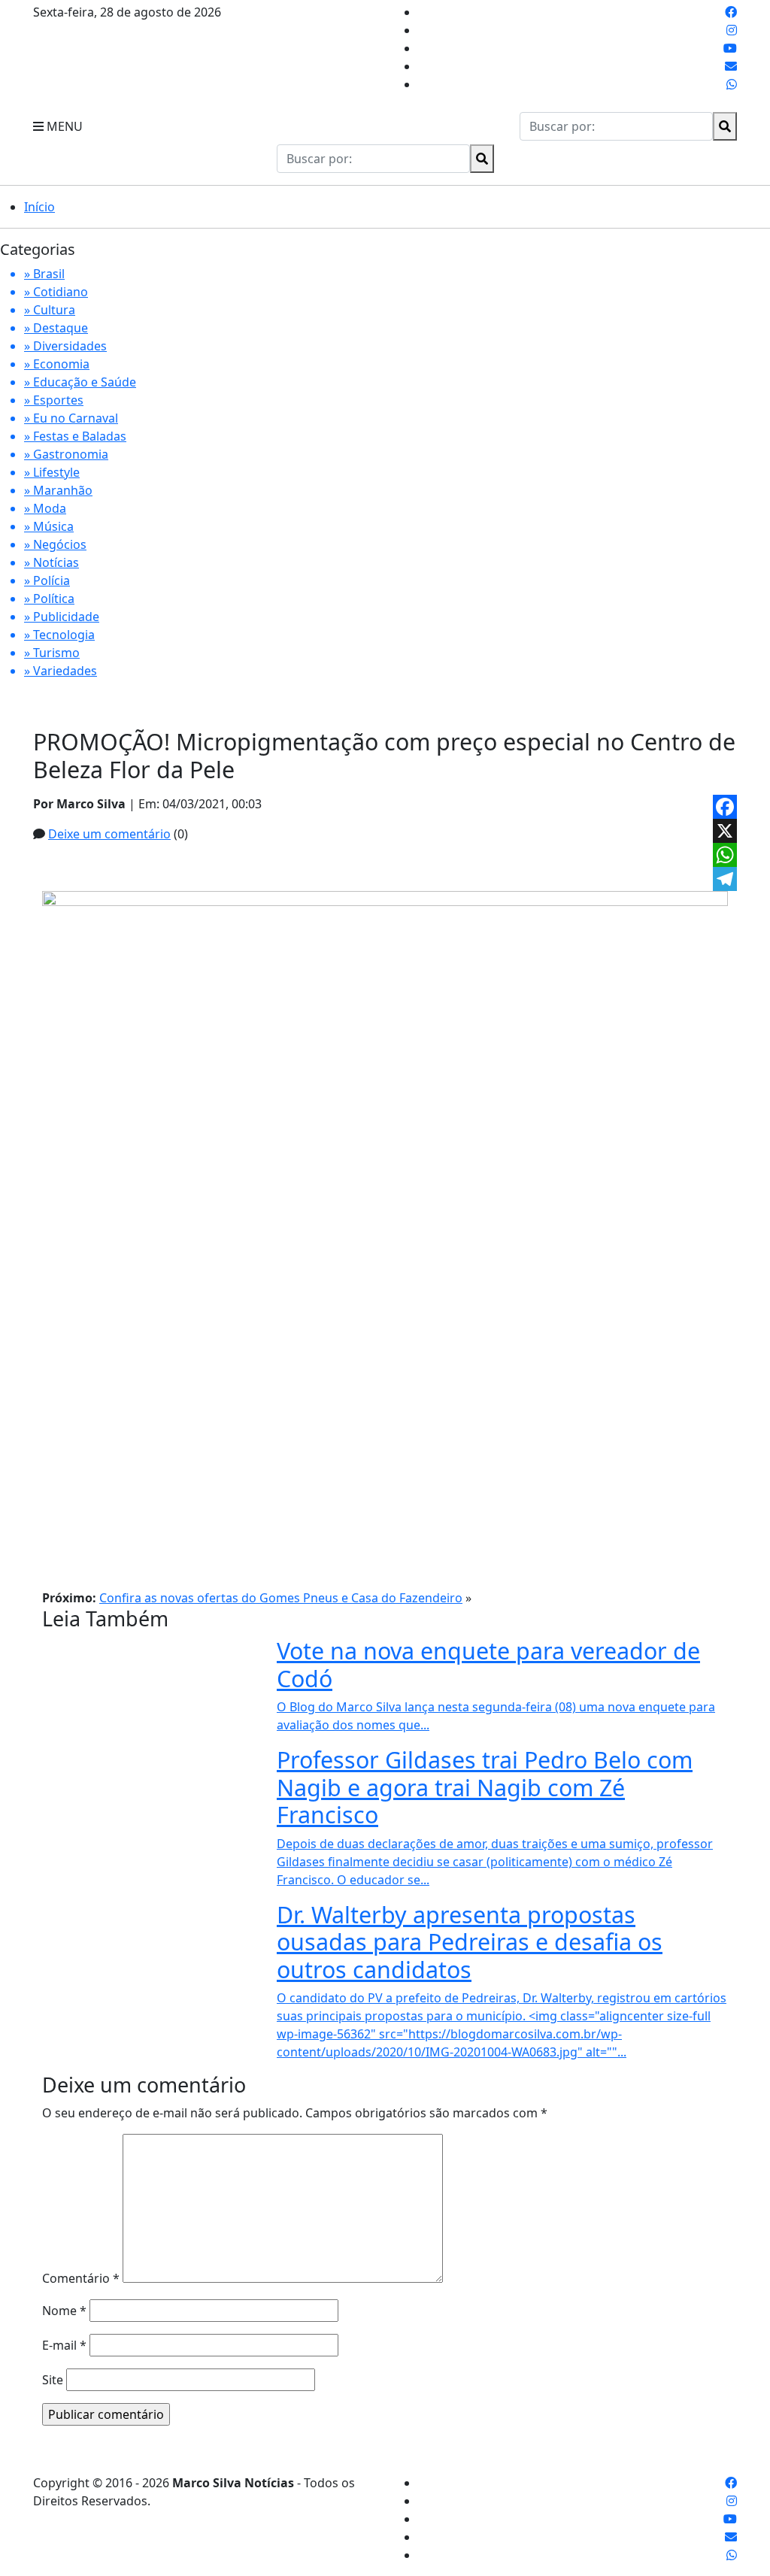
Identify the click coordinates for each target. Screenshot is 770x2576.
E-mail (64, 2345)
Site (53, 2380)
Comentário (81, 2278)
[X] (725, 831)
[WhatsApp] (725, 855)
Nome (64, 2311)
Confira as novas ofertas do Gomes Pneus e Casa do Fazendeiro (281, 1598)
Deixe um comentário (109, 834)
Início (39, 207)
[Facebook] (725, 807)
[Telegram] (725, 879)
